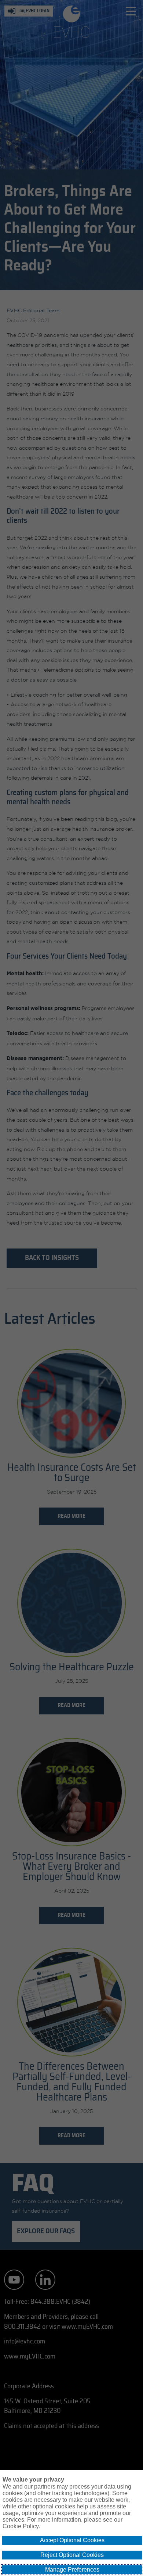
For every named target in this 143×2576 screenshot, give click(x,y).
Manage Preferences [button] (72, 2570)
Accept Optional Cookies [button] (72, 2540)
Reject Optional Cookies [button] (72, 2555)
